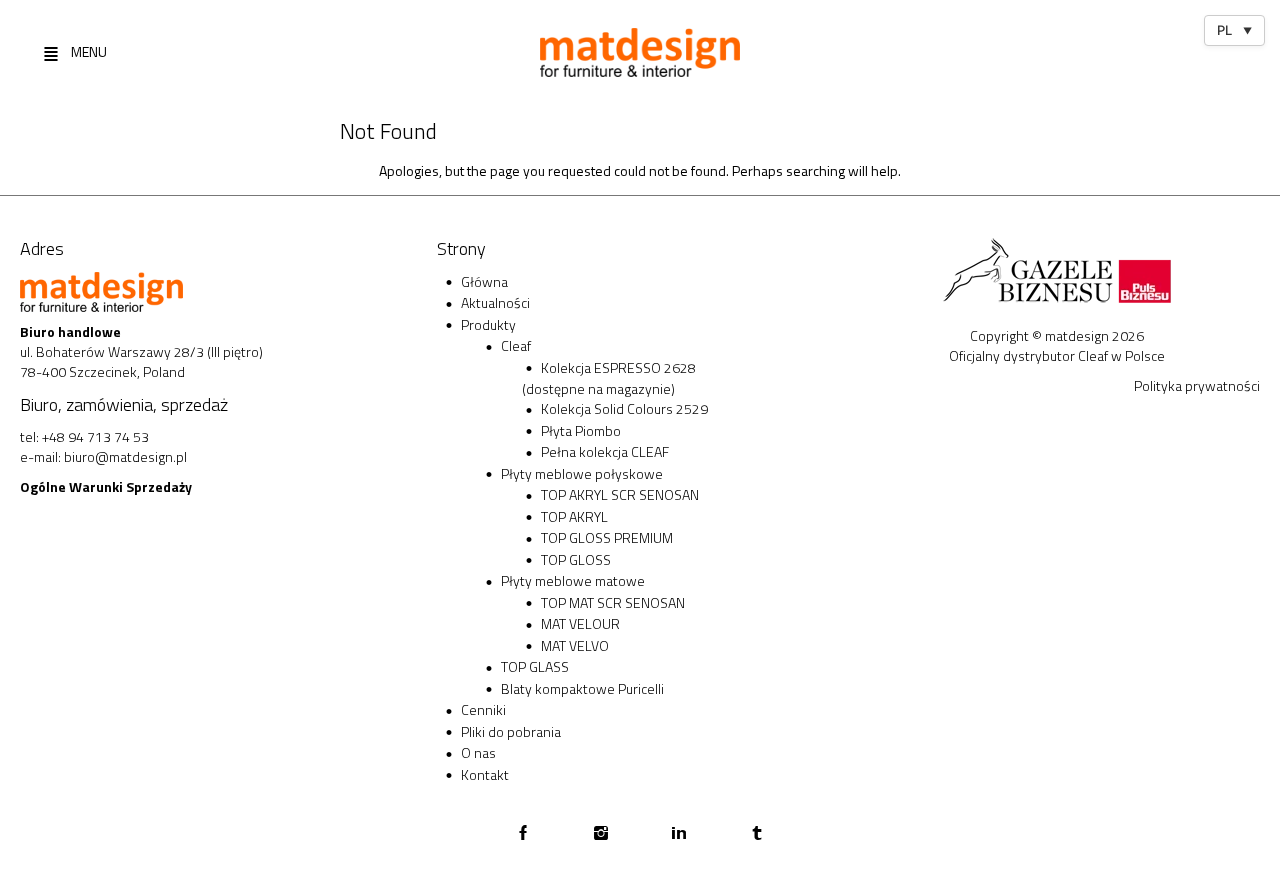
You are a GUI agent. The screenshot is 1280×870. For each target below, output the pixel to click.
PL (1234, 30)
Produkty (488, 324)
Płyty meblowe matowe (573, 580)
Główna (484, 281)
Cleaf (516, 345)
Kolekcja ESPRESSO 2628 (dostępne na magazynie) (609, 378)
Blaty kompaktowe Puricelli (582, 688)
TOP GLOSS (576, 559)
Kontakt (485, 774)
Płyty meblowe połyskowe (582, 473)
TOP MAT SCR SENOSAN (613, 602)
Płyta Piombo (581, 430)
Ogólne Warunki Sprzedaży (106, 486)
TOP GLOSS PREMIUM (607, 537)
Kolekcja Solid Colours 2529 (624, 408)
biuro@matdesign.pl (125, 456)
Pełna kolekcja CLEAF (605, 451)
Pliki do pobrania (511, 731)
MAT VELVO (575, 645)
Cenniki (483, 709)
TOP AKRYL (574, 516)
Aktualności (495, 302)
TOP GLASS (535, 666)
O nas (478, 752)
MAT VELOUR (580, 623)
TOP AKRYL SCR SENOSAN (620, 494)
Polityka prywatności (1197, 385)
